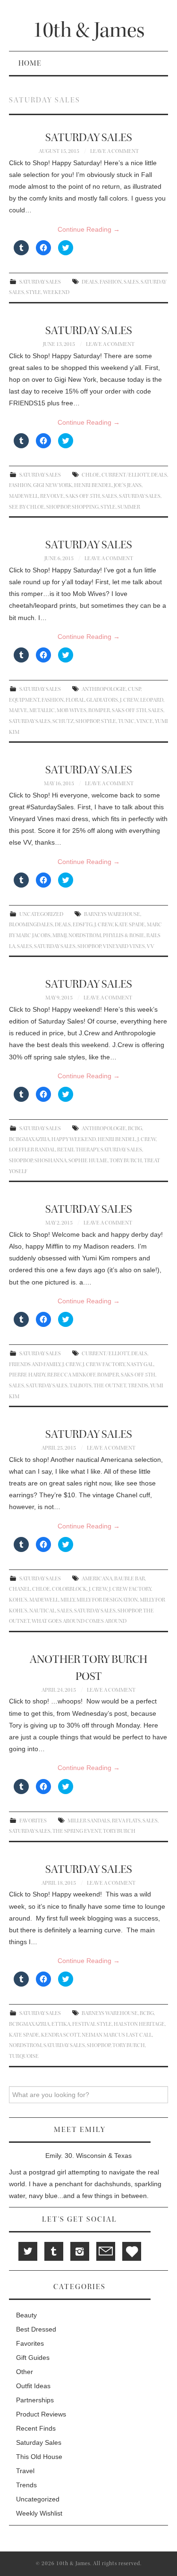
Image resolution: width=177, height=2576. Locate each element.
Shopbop (58, 507)
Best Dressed (36, 2329)
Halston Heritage (139, 2024)
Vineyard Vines (124, 946)
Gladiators (102, 700)
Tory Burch (126, 1161)
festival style (92, 2024)
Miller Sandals (89, 1821)
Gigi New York (53, 485)
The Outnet (110, 1386)
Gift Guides (33, 2358)
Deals (90, 282)
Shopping (85, 507)
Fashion (111, 282)
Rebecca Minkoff (71, 1375)
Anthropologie (104, 689)
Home (30, 63)
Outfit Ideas (33, 2386)
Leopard (152, 700)
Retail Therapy (78, 1150)
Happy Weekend (74, 1139)
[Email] (106, 2251)
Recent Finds (36, 2428)
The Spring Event (77, 1831)
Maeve (18, 710)
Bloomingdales (31, 925)
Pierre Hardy (27, 1375)
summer (129, 507)
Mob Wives (72, 710)
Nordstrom (85, 936)
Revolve (52, 496)
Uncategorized (41, 914)
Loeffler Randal (32, 1150)
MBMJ (59, 936)
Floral (75, 700)
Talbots (80, 1386)
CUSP (134, 689)
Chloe (91, 475)
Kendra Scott (60, 2035)
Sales (131, 282)
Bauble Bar (130, 1579)
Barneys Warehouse (112, 914)
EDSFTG (83, 925)
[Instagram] (80, 2251)
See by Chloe (27, 507)
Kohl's (18, 1600)
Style (34, 292)
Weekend (56, 292)
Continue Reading (89, 229)
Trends (138, 1386)
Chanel (20, 1589)
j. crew (129, 700)
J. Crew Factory (104, 1364)
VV (151, 946)
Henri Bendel (93, 485)
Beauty (26, 2315)
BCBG (135, 1129)
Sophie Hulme (88, 1161)
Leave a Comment (114, 151)
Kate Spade (130, 925)
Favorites (33, 1821)
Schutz (63, 721)
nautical (42, 1611)
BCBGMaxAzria (29, 1139)
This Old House (39, 2457)
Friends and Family (35, 1364)
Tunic (126, 721)
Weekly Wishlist (39, 2513)
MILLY (67, 1600)
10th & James (88, 30)
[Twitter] (28, 2251)
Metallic (42, 710)
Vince (145, 721)
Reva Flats (126, 1821)
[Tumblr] (54, 2251)
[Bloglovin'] (132, 2251)
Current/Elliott (125, 475)
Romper (99, 710)
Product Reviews (41, 2414)
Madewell (24, 496)
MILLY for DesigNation (107, 1600)
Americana (97, 1579)
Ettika (61, 2024)
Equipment (24, 700)
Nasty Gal (140, 1364)
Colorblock (69, 1589)
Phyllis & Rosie (124, 936)
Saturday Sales (40, 282)
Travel (25, 2471)
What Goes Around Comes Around (79, 1621)
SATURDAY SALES (89, 138)
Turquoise (24, 2056)
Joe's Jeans (128, 485)
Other (25, 2372)
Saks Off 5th (83, 496)
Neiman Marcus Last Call (117, 2035)
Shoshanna (51, 1161)
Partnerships (35, 2400)
